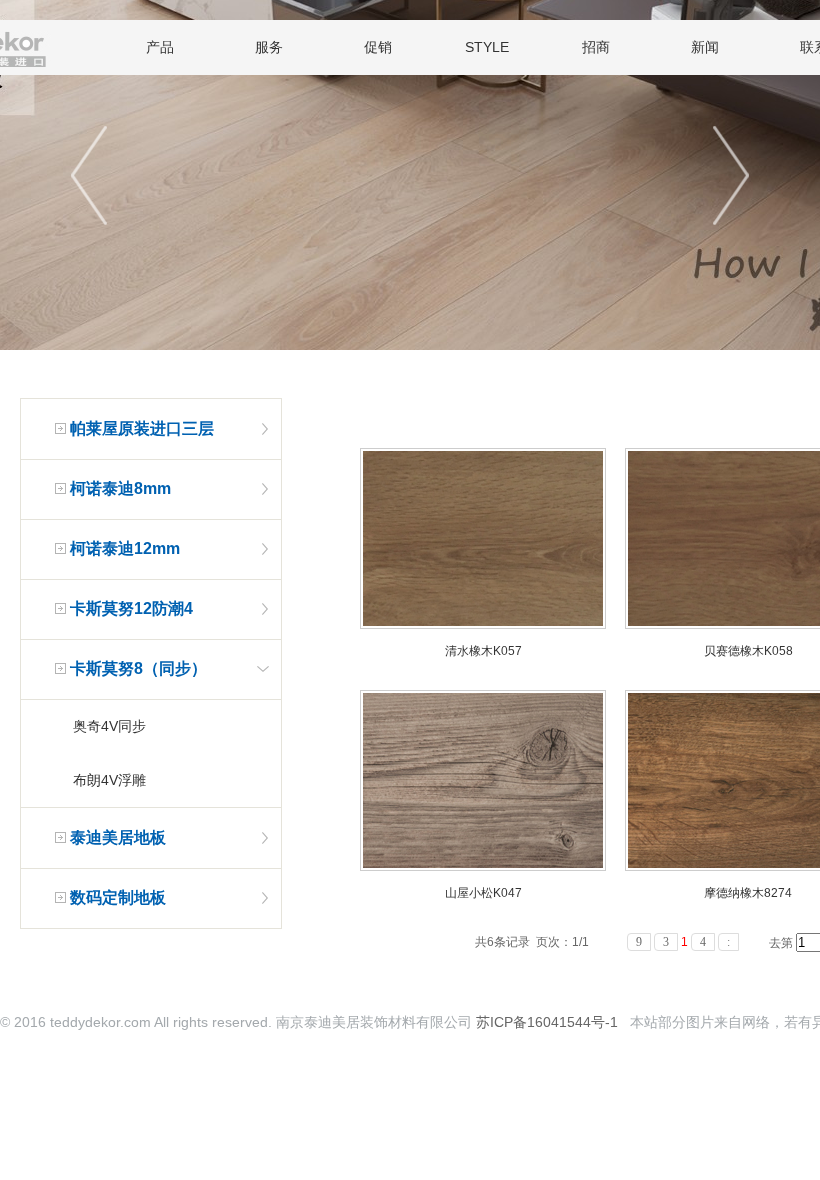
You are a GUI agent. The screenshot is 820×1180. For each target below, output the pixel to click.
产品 (160, 47)
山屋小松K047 (483, 893)
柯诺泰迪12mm (125, 548)
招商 (596, 47)
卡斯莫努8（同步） (138, 668)
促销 (378, 47)
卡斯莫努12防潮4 (131, 608)
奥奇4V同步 (109, 726)
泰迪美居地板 (118, 837)
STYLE (487, 47)
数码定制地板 (118, 897)
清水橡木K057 (483, 651)
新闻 (705, 47)
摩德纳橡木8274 (748, 893)
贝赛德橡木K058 (748, 651)
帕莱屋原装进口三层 (142, 428)
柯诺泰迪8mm (120, 488)
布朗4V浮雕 (109, 780)
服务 (269, 47)
